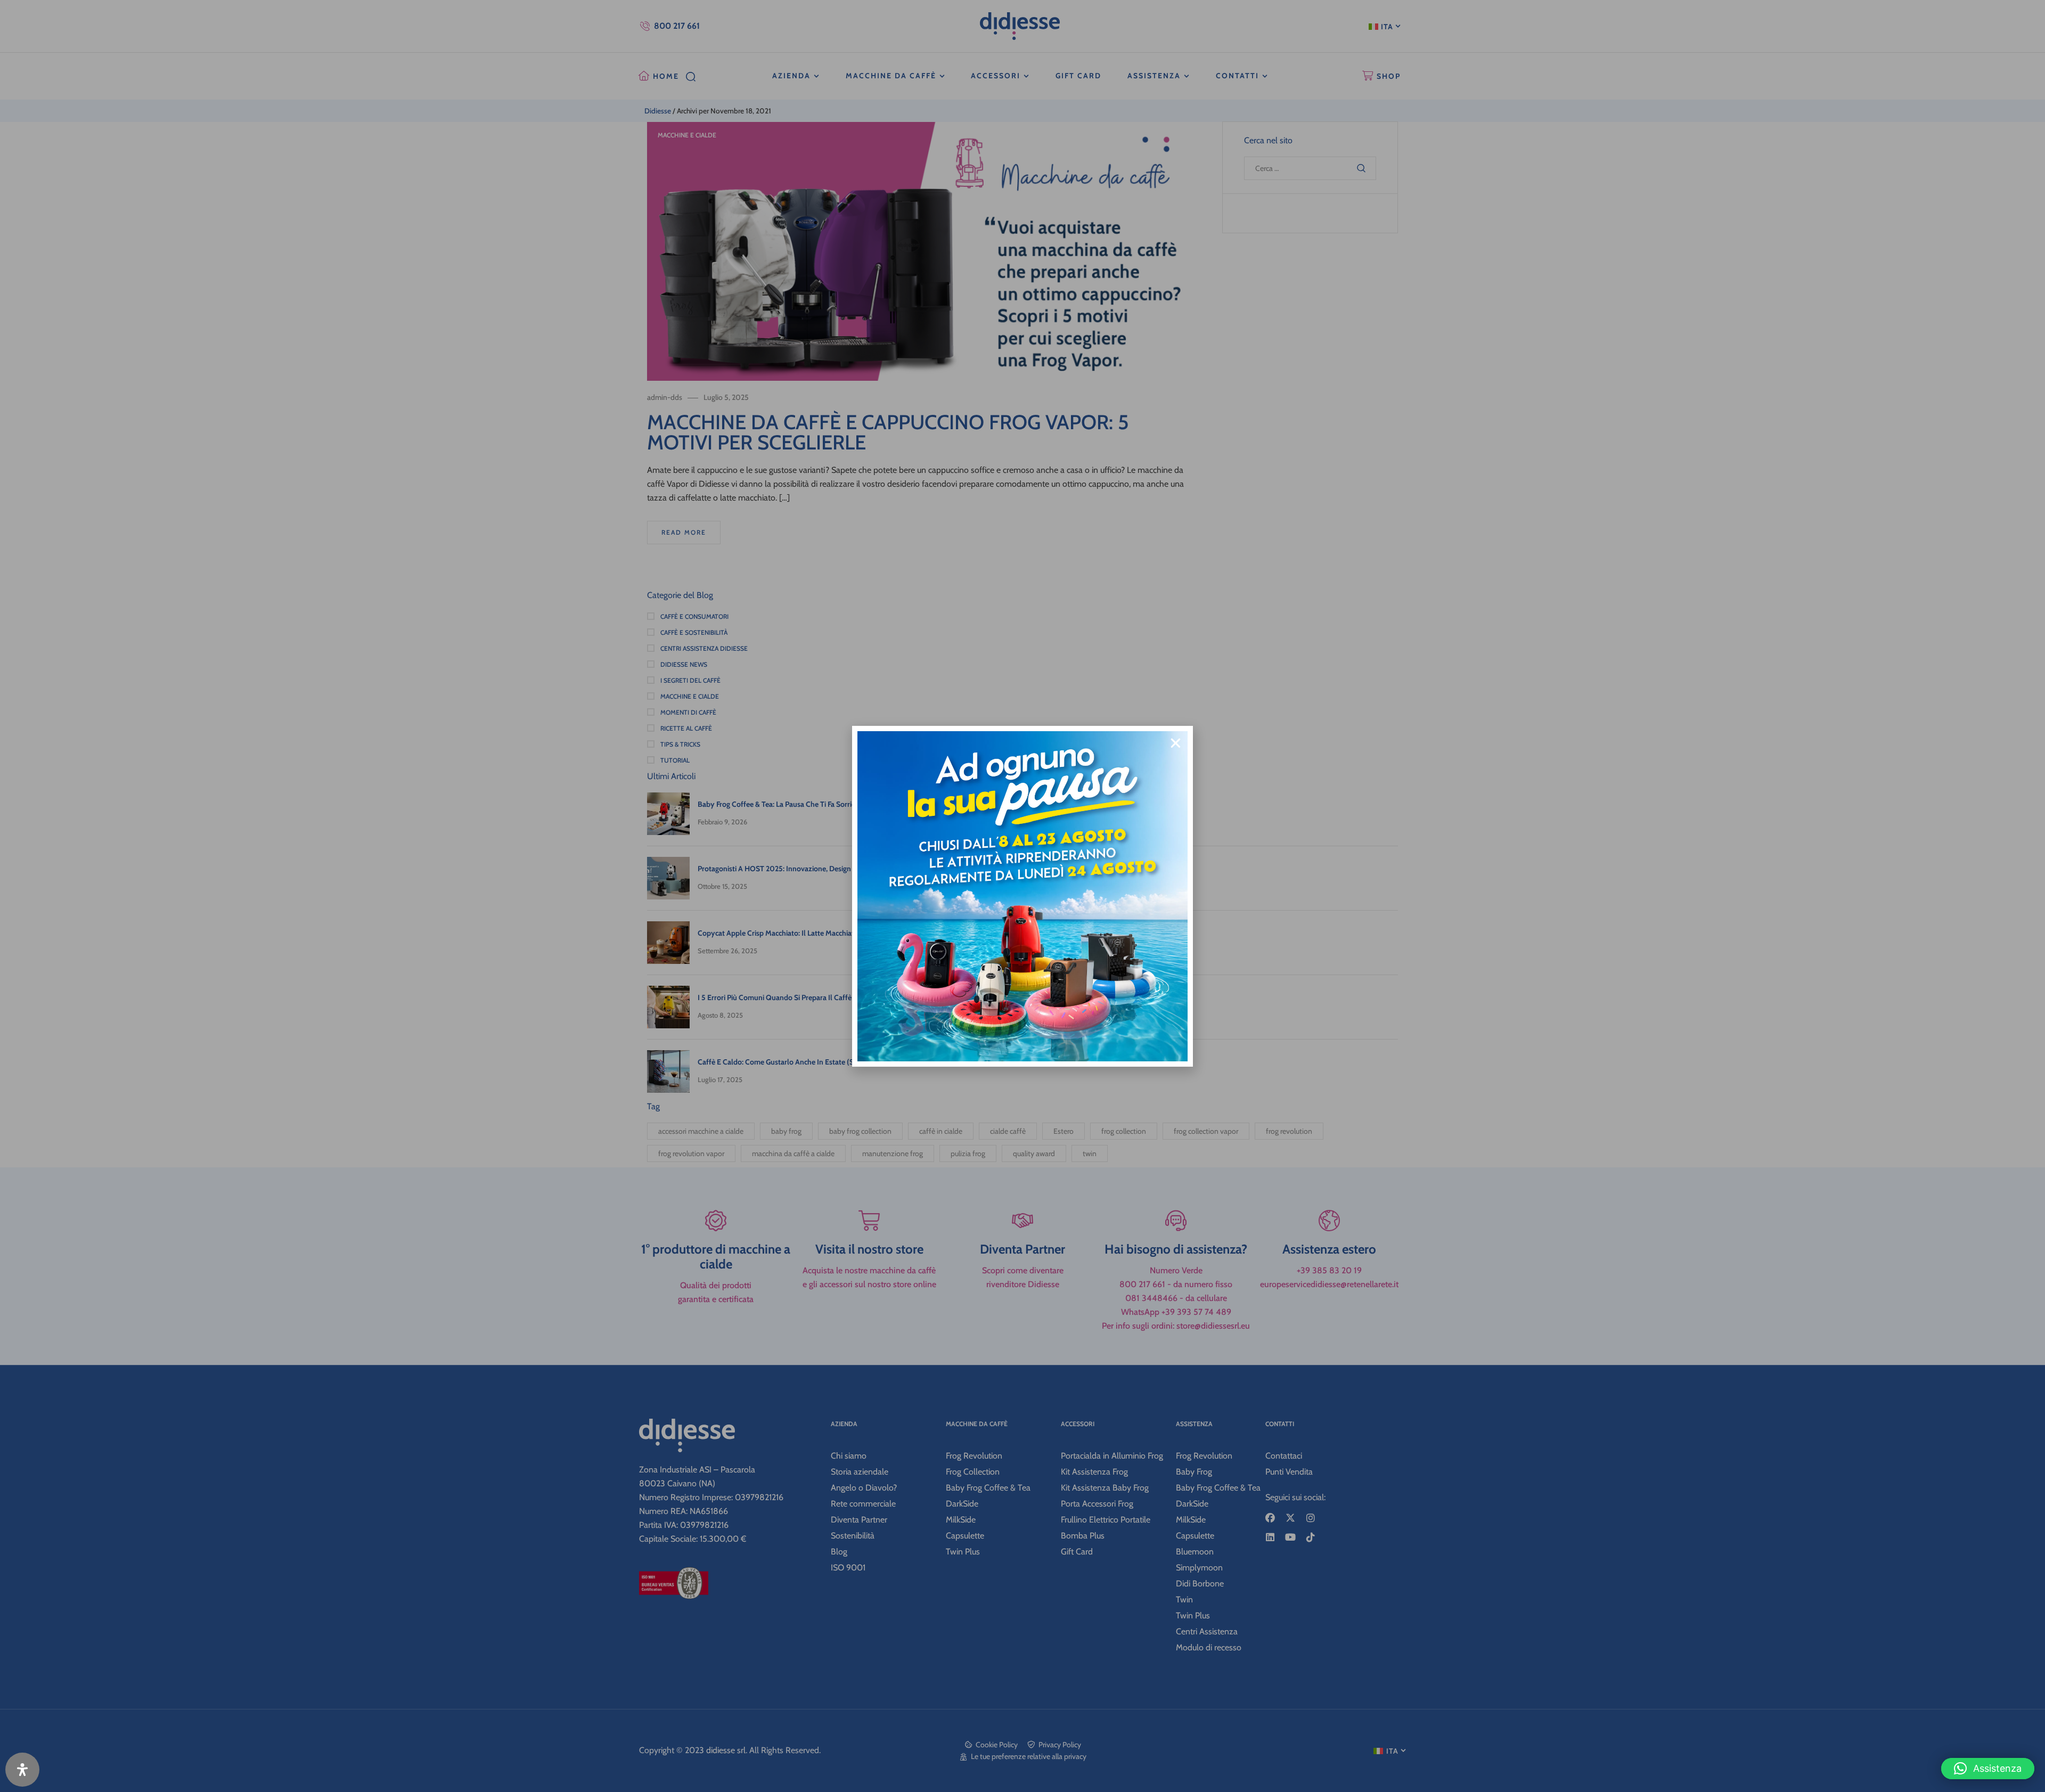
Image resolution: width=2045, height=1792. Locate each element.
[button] (1988, 1769)
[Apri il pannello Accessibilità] (22, 1770)
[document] (1023, 896)
